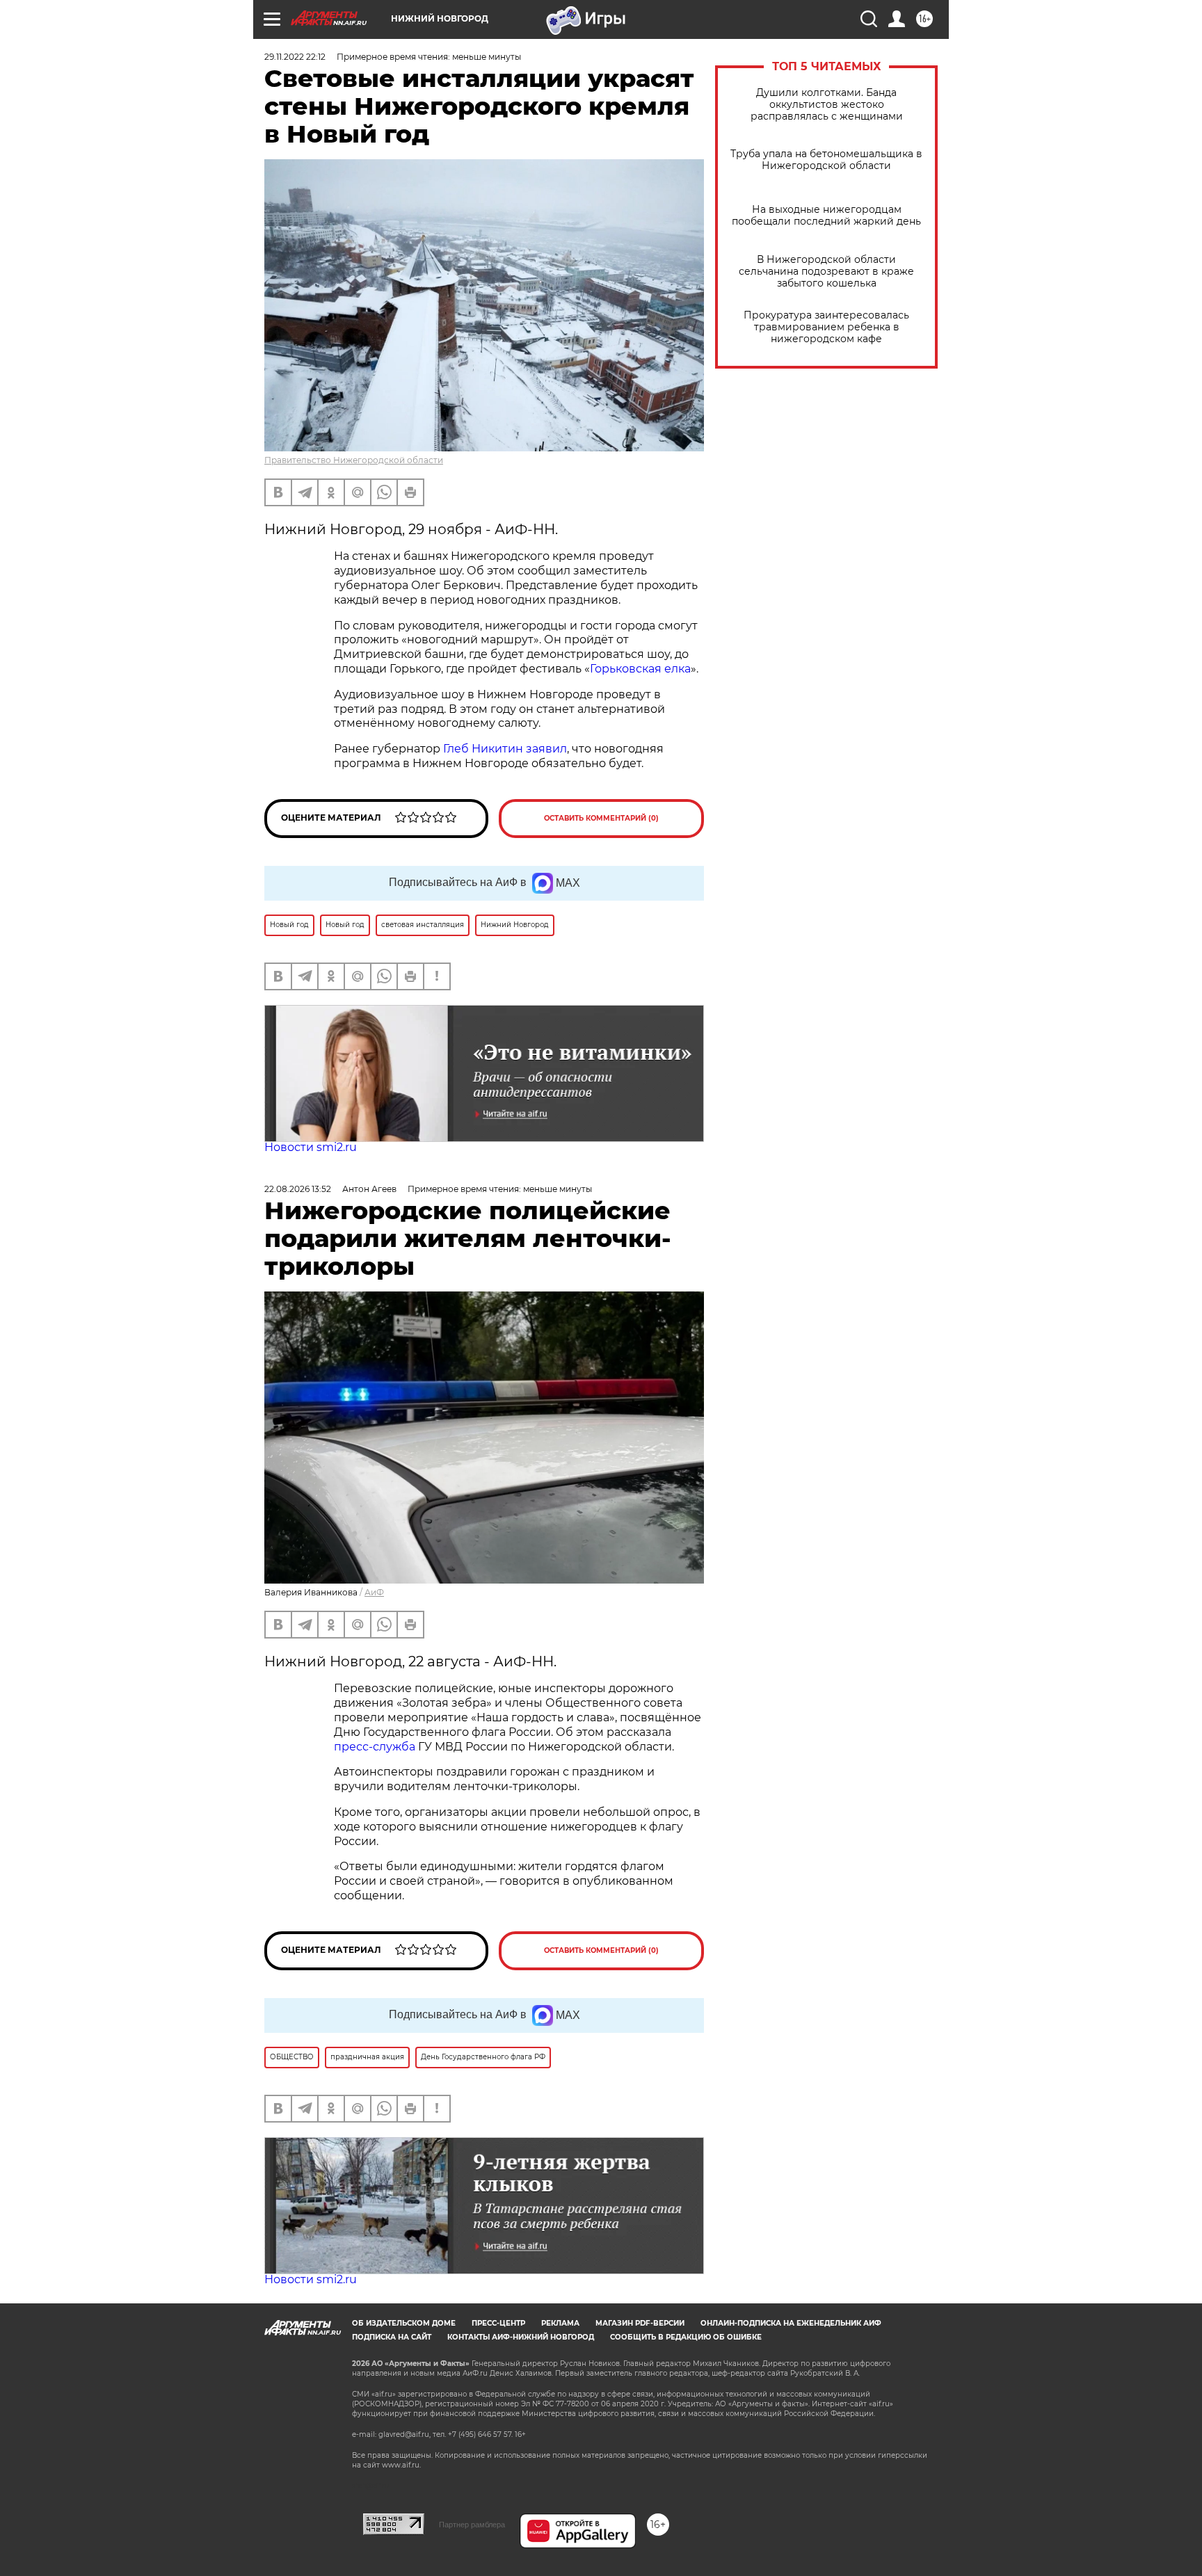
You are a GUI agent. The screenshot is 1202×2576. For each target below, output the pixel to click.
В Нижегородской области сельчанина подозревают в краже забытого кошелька (826, 272)
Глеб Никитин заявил (505, 749)
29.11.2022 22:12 (295, 57)
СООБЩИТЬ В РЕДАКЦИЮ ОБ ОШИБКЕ (686, 2337)
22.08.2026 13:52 (298, 1189)
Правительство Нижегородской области (354, 460)
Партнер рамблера (472, 2525)
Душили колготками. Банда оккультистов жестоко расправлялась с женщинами (827, 105)
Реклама (560, 2323)
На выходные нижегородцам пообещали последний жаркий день (826, 216)
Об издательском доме (404, 2323)
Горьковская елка (640, 669)
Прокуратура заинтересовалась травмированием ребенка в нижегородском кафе (826, 327)
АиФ (374, 1592)
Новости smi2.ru (311, 1147)
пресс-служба (375, 1747)
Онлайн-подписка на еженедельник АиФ (791, 2323)
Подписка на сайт (392, 2337)
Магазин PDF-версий (640, 2323)
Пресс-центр (498, 2323)
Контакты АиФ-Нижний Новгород (521, 2337)
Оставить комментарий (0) (601, 818)
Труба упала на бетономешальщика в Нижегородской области (826, 160)
